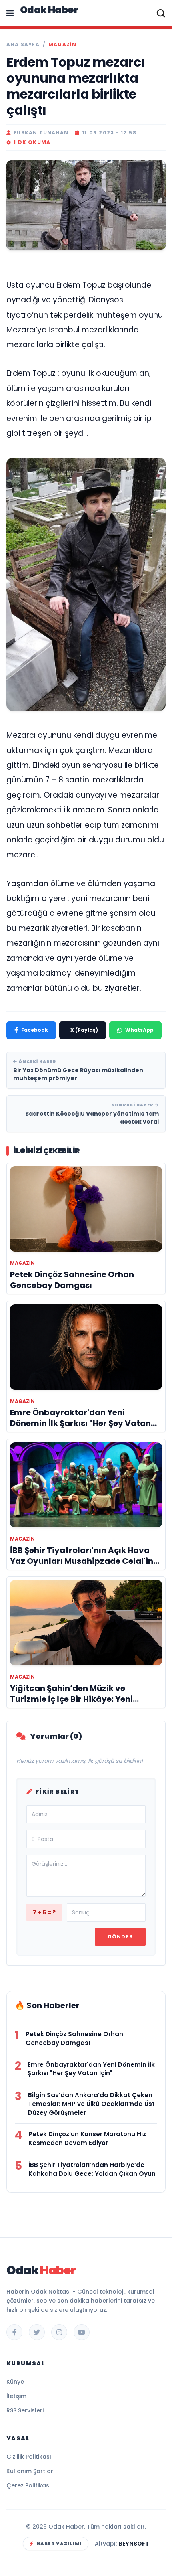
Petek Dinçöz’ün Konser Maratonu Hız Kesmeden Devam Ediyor (87, 2138)
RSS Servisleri (25, 2410)
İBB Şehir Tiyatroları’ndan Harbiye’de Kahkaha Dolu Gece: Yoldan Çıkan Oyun (92, 2169)
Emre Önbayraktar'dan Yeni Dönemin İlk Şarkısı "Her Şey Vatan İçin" (91, 2069)
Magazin (62, 45)
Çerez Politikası (29, 2485)
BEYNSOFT (134, 2544)
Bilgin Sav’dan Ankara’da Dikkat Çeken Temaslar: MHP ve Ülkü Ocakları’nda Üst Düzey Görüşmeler (91, 2104)
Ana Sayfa (23, 45)
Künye (15, 2382)
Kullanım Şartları (31, 2471)
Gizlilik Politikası (29, 2457)
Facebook (35, 1030)
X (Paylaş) (84, 1030)
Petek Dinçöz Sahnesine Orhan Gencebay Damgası (74, 2038)
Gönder (120, 1937)
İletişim (16, 2396)
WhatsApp (139, 1030)
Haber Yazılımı (59, 2544)
